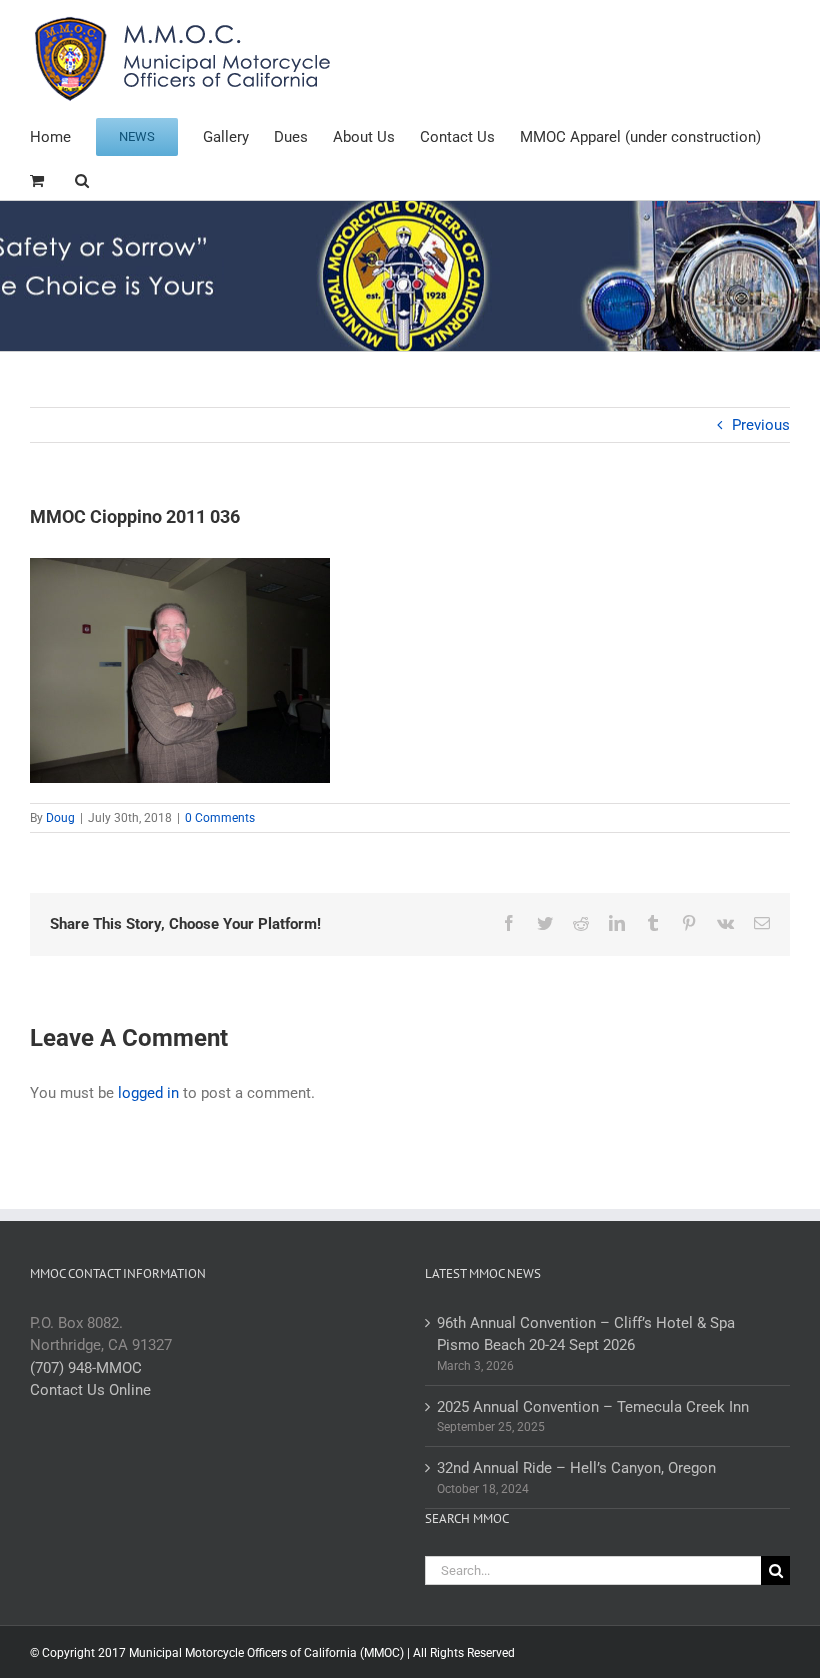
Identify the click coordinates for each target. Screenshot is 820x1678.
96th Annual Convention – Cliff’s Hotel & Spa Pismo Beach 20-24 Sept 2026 (586, 1334)
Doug (60, 818)
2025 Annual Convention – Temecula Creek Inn (593, 1407)
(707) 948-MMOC (86, 1368)
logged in (148, 1093)
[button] (82, 178)
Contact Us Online (90, 1390)
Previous (761, 425)
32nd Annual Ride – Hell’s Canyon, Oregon (576, 1468)
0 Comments (220, 818)
